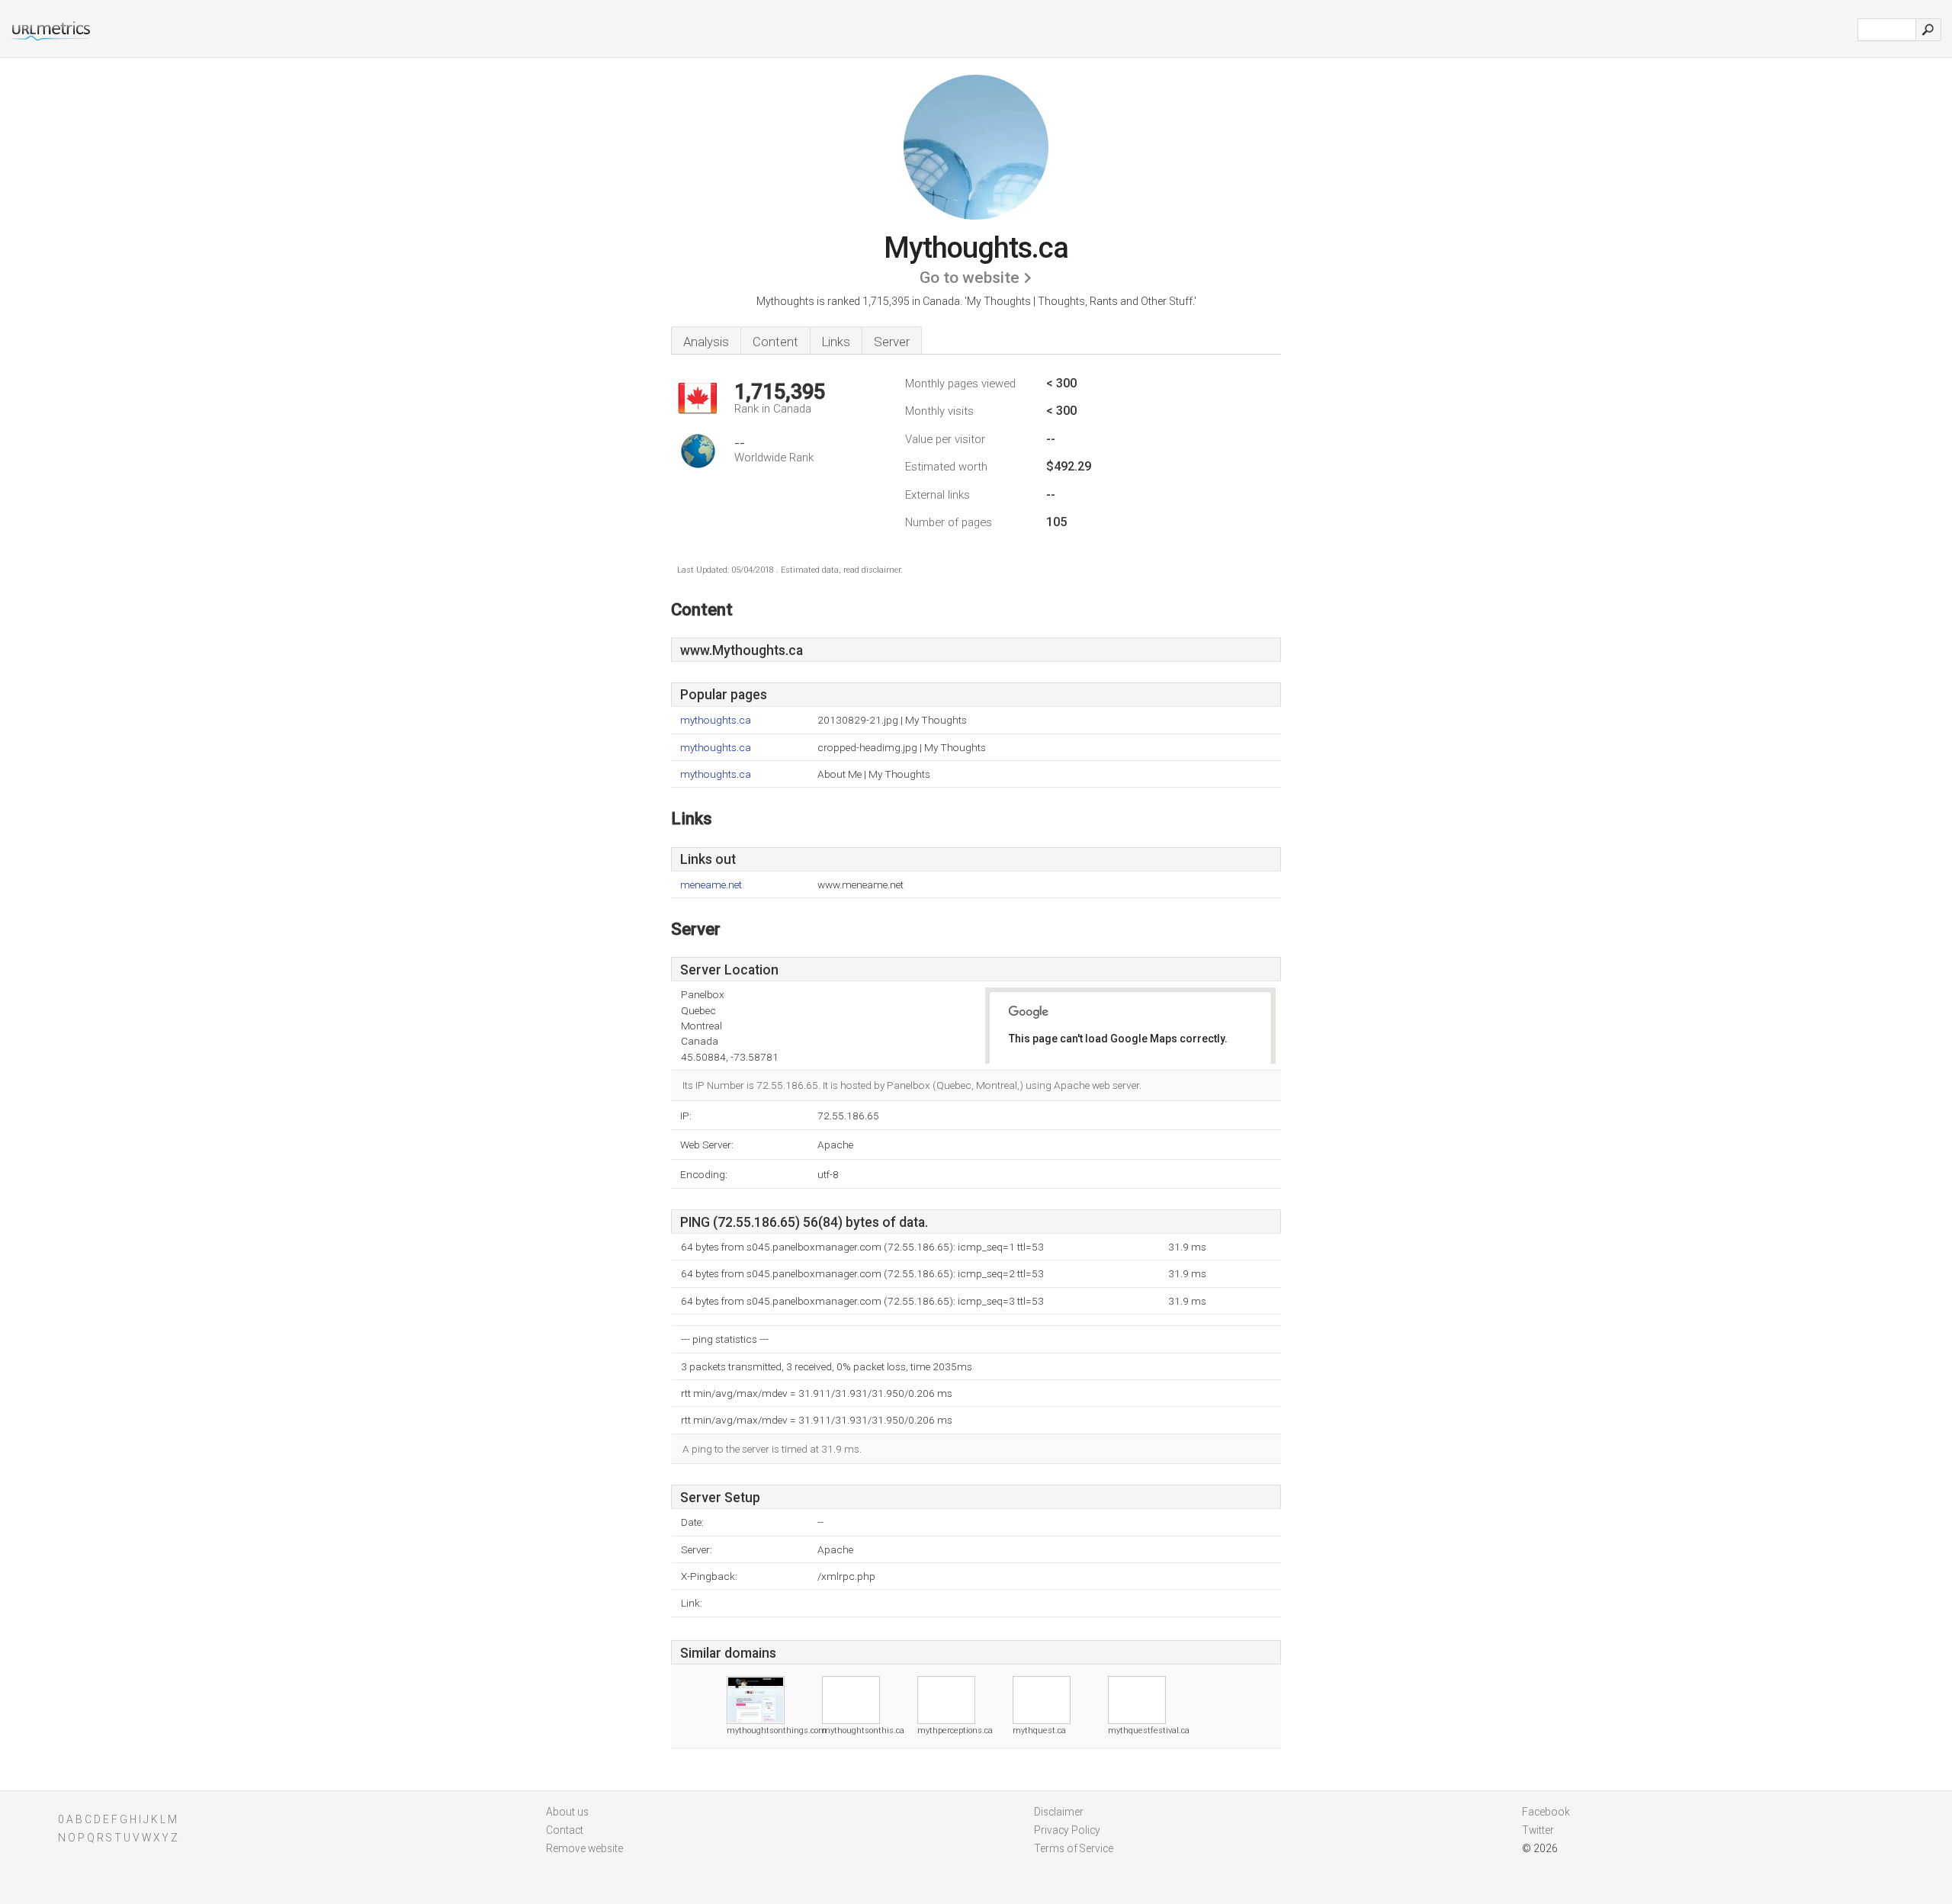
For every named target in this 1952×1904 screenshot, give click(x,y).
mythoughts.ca (716, 720)
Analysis (706, 342)
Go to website (970, 278)
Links (836, 342)
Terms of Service (1074, 1848)
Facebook (1546, 1812)
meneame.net (711, 885)
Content (775, 342)
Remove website (584, 1848)
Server (892, 342)
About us (567, 1812)
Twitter (1538, 1830)
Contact (565, 1830)
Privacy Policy (1067, 1830)
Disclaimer (1059, 1812)
